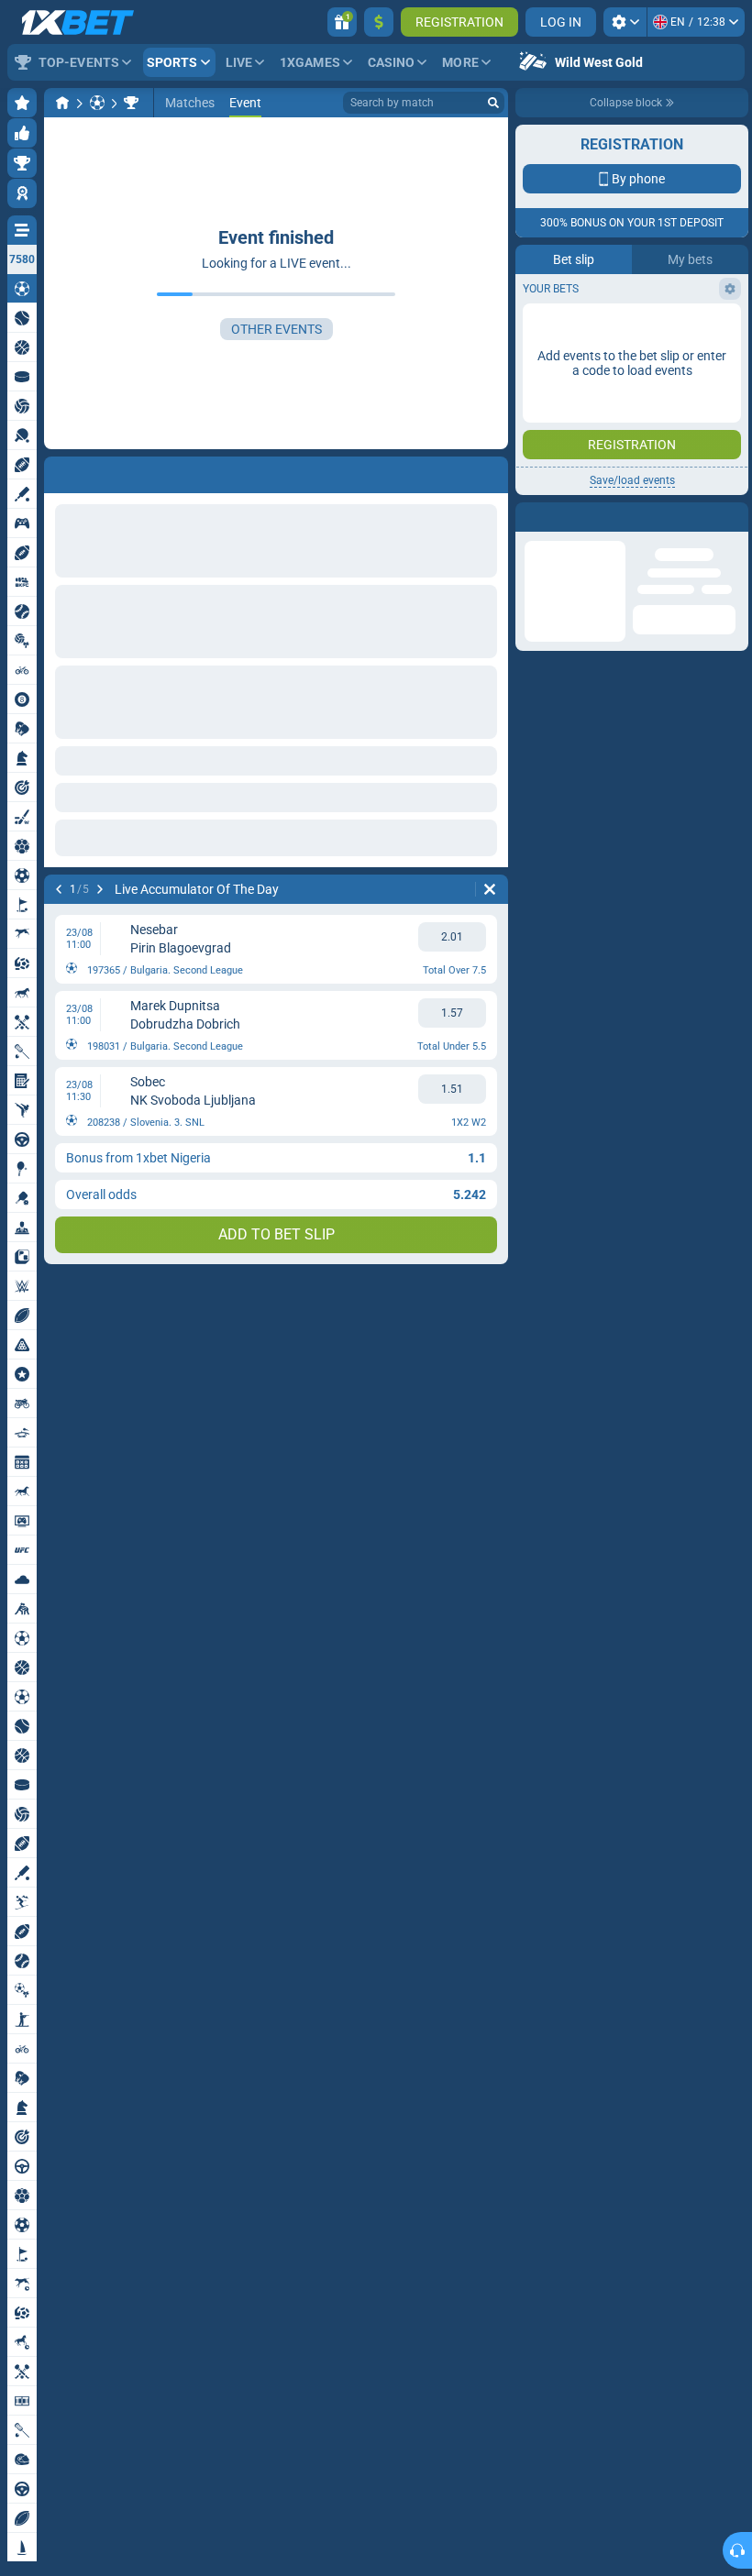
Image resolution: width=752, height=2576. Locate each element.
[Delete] (490, 889)
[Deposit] (379, 22)
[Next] (100, 889)
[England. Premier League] (131, 103)
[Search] (493, 103)
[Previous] (59, 889)
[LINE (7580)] (62, 103)
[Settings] (625, 22)
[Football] (97, 103)
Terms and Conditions (641, 400)
